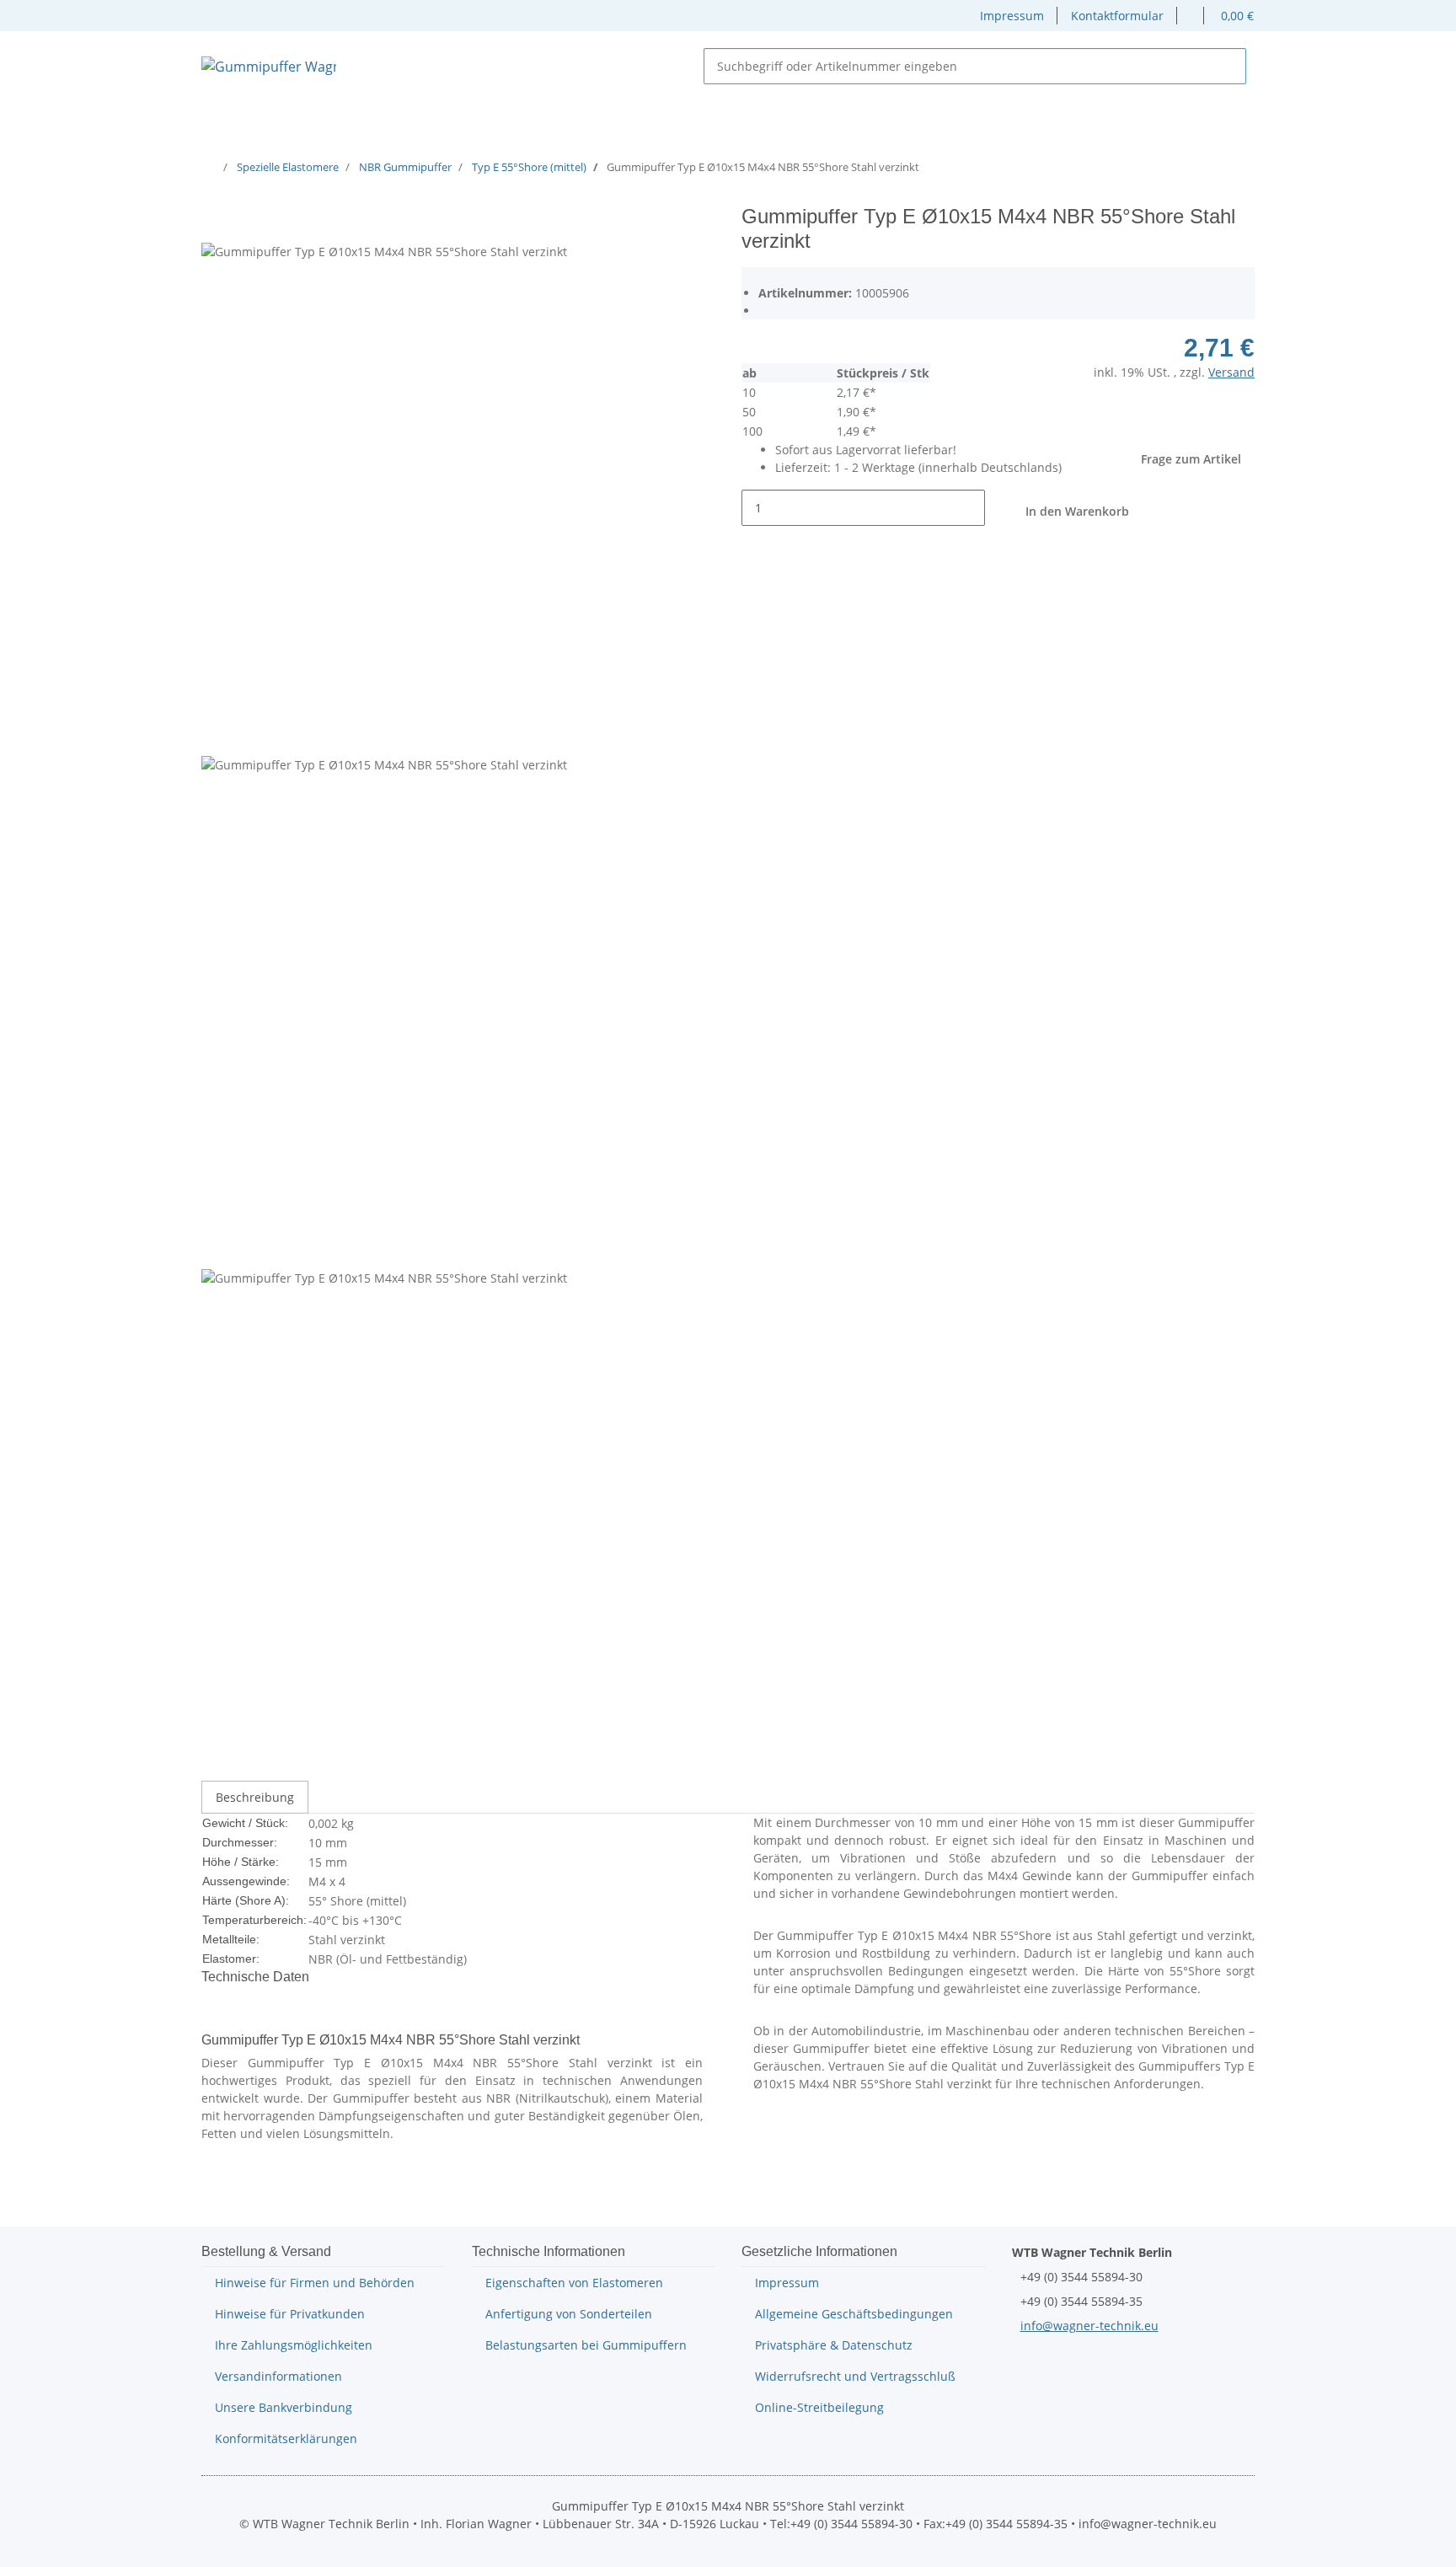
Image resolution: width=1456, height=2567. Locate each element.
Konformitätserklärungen (286, 2438)
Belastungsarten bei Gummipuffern (586, 2345)
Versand (1231, 372)
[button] (1191, 16)
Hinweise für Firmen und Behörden (315, 2283)
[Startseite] (212, 167)
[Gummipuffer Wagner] (269, 66)
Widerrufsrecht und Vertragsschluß (855, 2376)
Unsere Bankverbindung (284, 2407)
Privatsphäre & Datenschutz (834, 2345)
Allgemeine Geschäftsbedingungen (854, 2314)
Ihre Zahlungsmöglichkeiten (294, 2345)
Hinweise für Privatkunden (290, 2314)
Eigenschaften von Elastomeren (574, 2283)
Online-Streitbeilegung (819, 2407)
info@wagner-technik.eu (1089, 2326)
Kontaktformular (1117, 16)
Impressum (1012, 16)
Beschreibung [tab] (255, 1797)
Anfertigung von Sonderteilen (569, 2314)
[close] (215, 223)
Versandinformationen (278, 2376)
